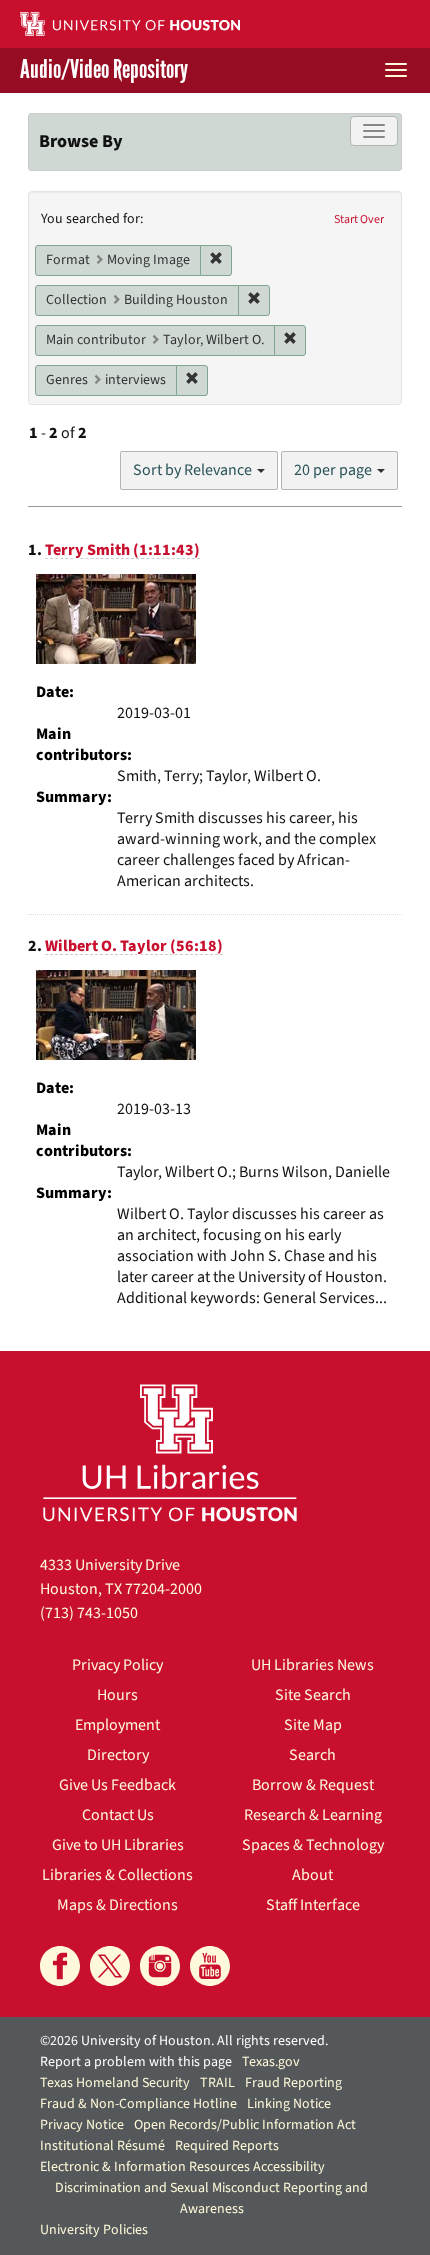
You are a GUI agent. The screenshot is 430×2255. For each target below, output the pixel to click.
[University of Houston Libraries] (170, 1452)
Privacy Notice (82, 2125)
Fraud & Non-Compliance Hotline (138, 2104)
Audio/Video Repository (104, 70)
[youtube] (210, 1966)
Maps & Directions (117, 1905)
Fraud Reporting (293, 2083)
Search (312, 1755)
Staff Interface (313, 1905)
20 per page (334, 470)
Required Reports (227, 2146)
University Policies (94, 2230)
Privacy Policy (117, 1665)
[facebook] (60, 1966)
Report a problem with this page (136, 2062)
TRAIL (217, 2083)
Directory (118, 1755)
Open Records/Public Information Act (245, 2125)
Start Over (359, 219)
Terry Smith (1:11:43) (122, 550)
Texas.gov (271, 2062)
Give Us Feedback (117, 1785)
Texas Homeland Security (115, 2083)
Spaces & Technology (313, 1845)
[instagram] (160, 1966)
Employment (117, 1725)
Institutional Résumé (102, 2146)
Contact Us (118, 1815)
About (312, 1875)
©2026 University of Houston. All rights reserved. (184, 2041)
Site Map (313, 1725)
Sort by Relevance (194, 470)
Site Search (313, 1695)
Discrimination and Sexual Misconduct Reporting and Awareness (211, 2198)
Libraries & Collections (117, 1875)
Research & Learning (313, 1815)
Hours (117, 1695)
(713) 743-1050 (89, 1613)
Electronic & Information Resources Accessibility (182, 2167)
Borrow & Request (313, 1785)
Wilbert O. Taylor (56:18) (134, 946)
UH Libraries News (312, 1665)
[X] (110, 1966)
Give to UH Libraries (118, 1845)
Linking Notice (289, 2104)
